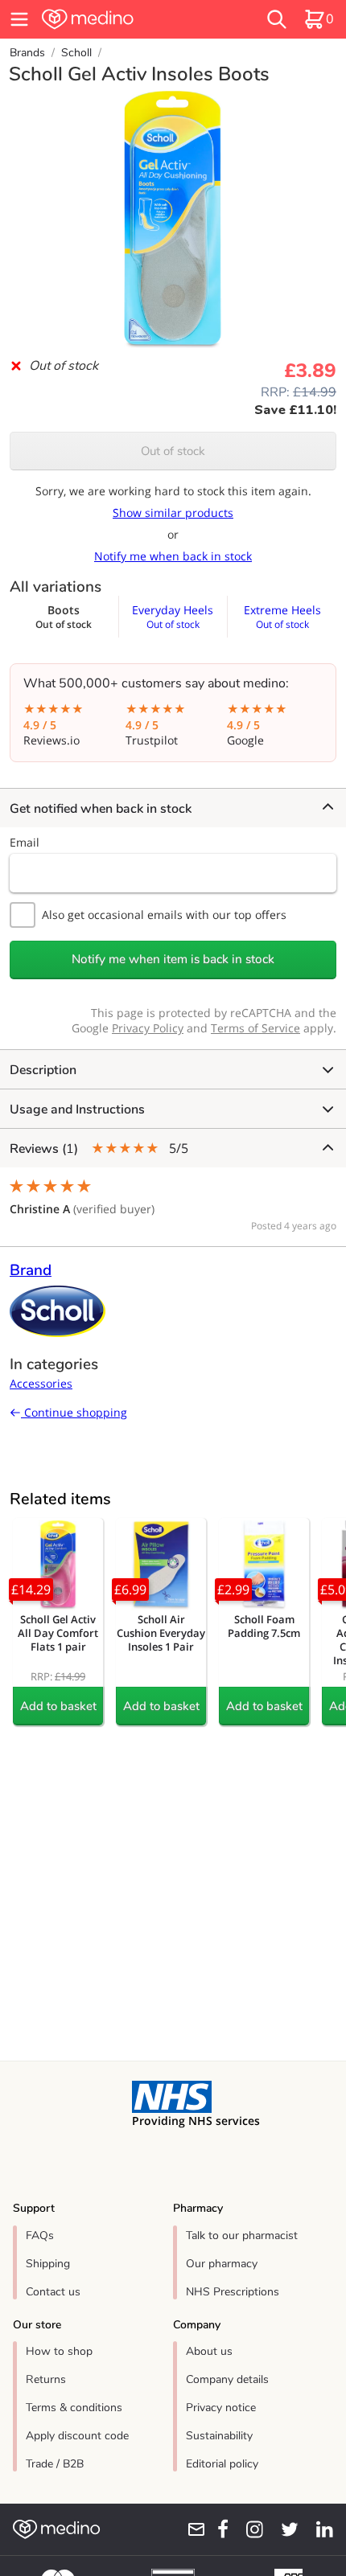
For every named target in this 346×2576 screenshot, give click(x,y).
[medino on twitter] (284, 2529)
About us (209, 2351)
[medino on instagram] (249, 2529)
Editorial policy (222, 2464)
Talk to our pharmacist (242, 2236)
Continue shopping (74, 1412)
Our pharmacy (222, 2264)
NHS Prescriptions (233, 2292)
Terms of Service (255, 1028)
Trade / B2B (55, 2464)
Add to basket (58, 1706)
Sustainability (219, 2436)
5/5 (99, 1149)
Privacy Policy (148, 1028)
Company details (227, 2379)
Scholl (76, 53)
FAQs (40, 2236)
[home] (120, 19)
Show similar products (173, 513)
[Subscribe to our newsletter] (191, 2529)
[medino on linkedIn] (319, 2529)
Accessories (41, 1383)
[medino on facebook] (217, 2529)
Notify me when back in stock (173, 556)
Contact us (53, 2292)
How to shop (59, 2351)
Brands (27, 53)
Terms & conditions (74, 2408)
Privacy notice (221, 2408)
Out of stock (173, 451)
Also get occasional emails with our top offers (164, 915)
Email (25, 842)
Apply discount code (77, 2436)
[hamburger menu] (19, 19)
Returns (46, 2379)
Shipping (48, 2264)
